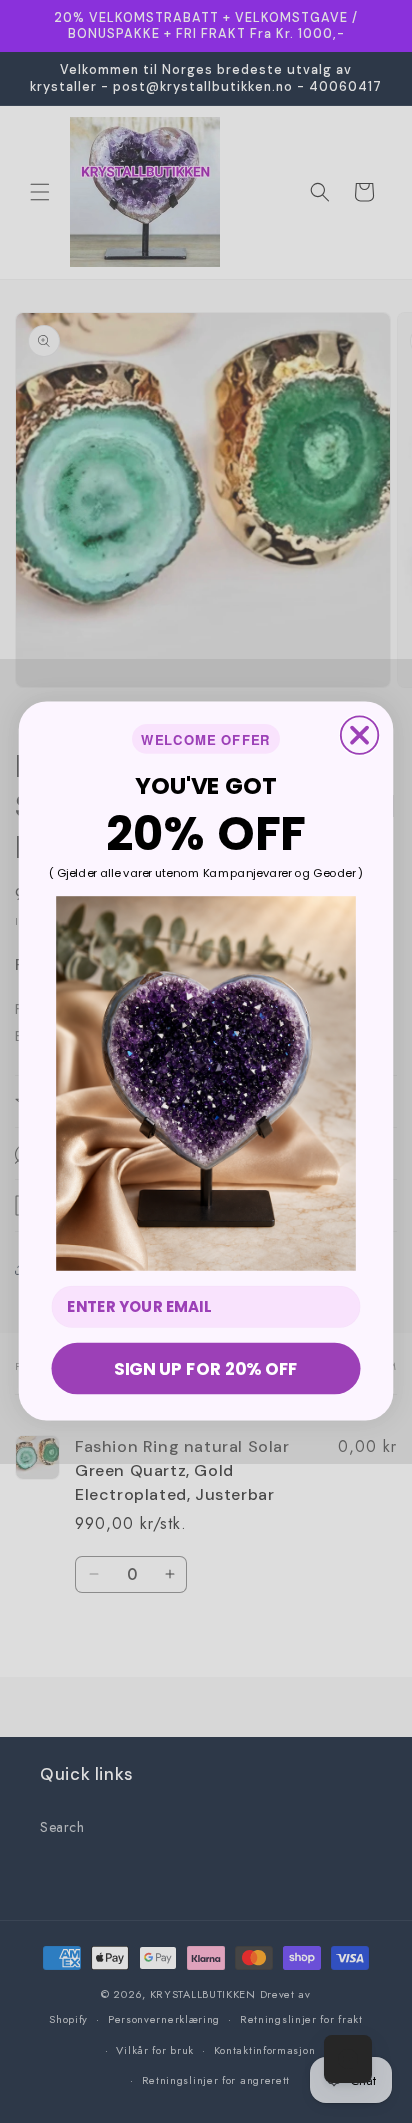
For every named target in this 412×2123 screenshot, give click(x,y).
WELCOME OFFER (205, 739)
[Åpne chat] (348, 2059)
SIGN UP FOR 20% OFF (206, 1368)
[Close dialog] (359, 735)
